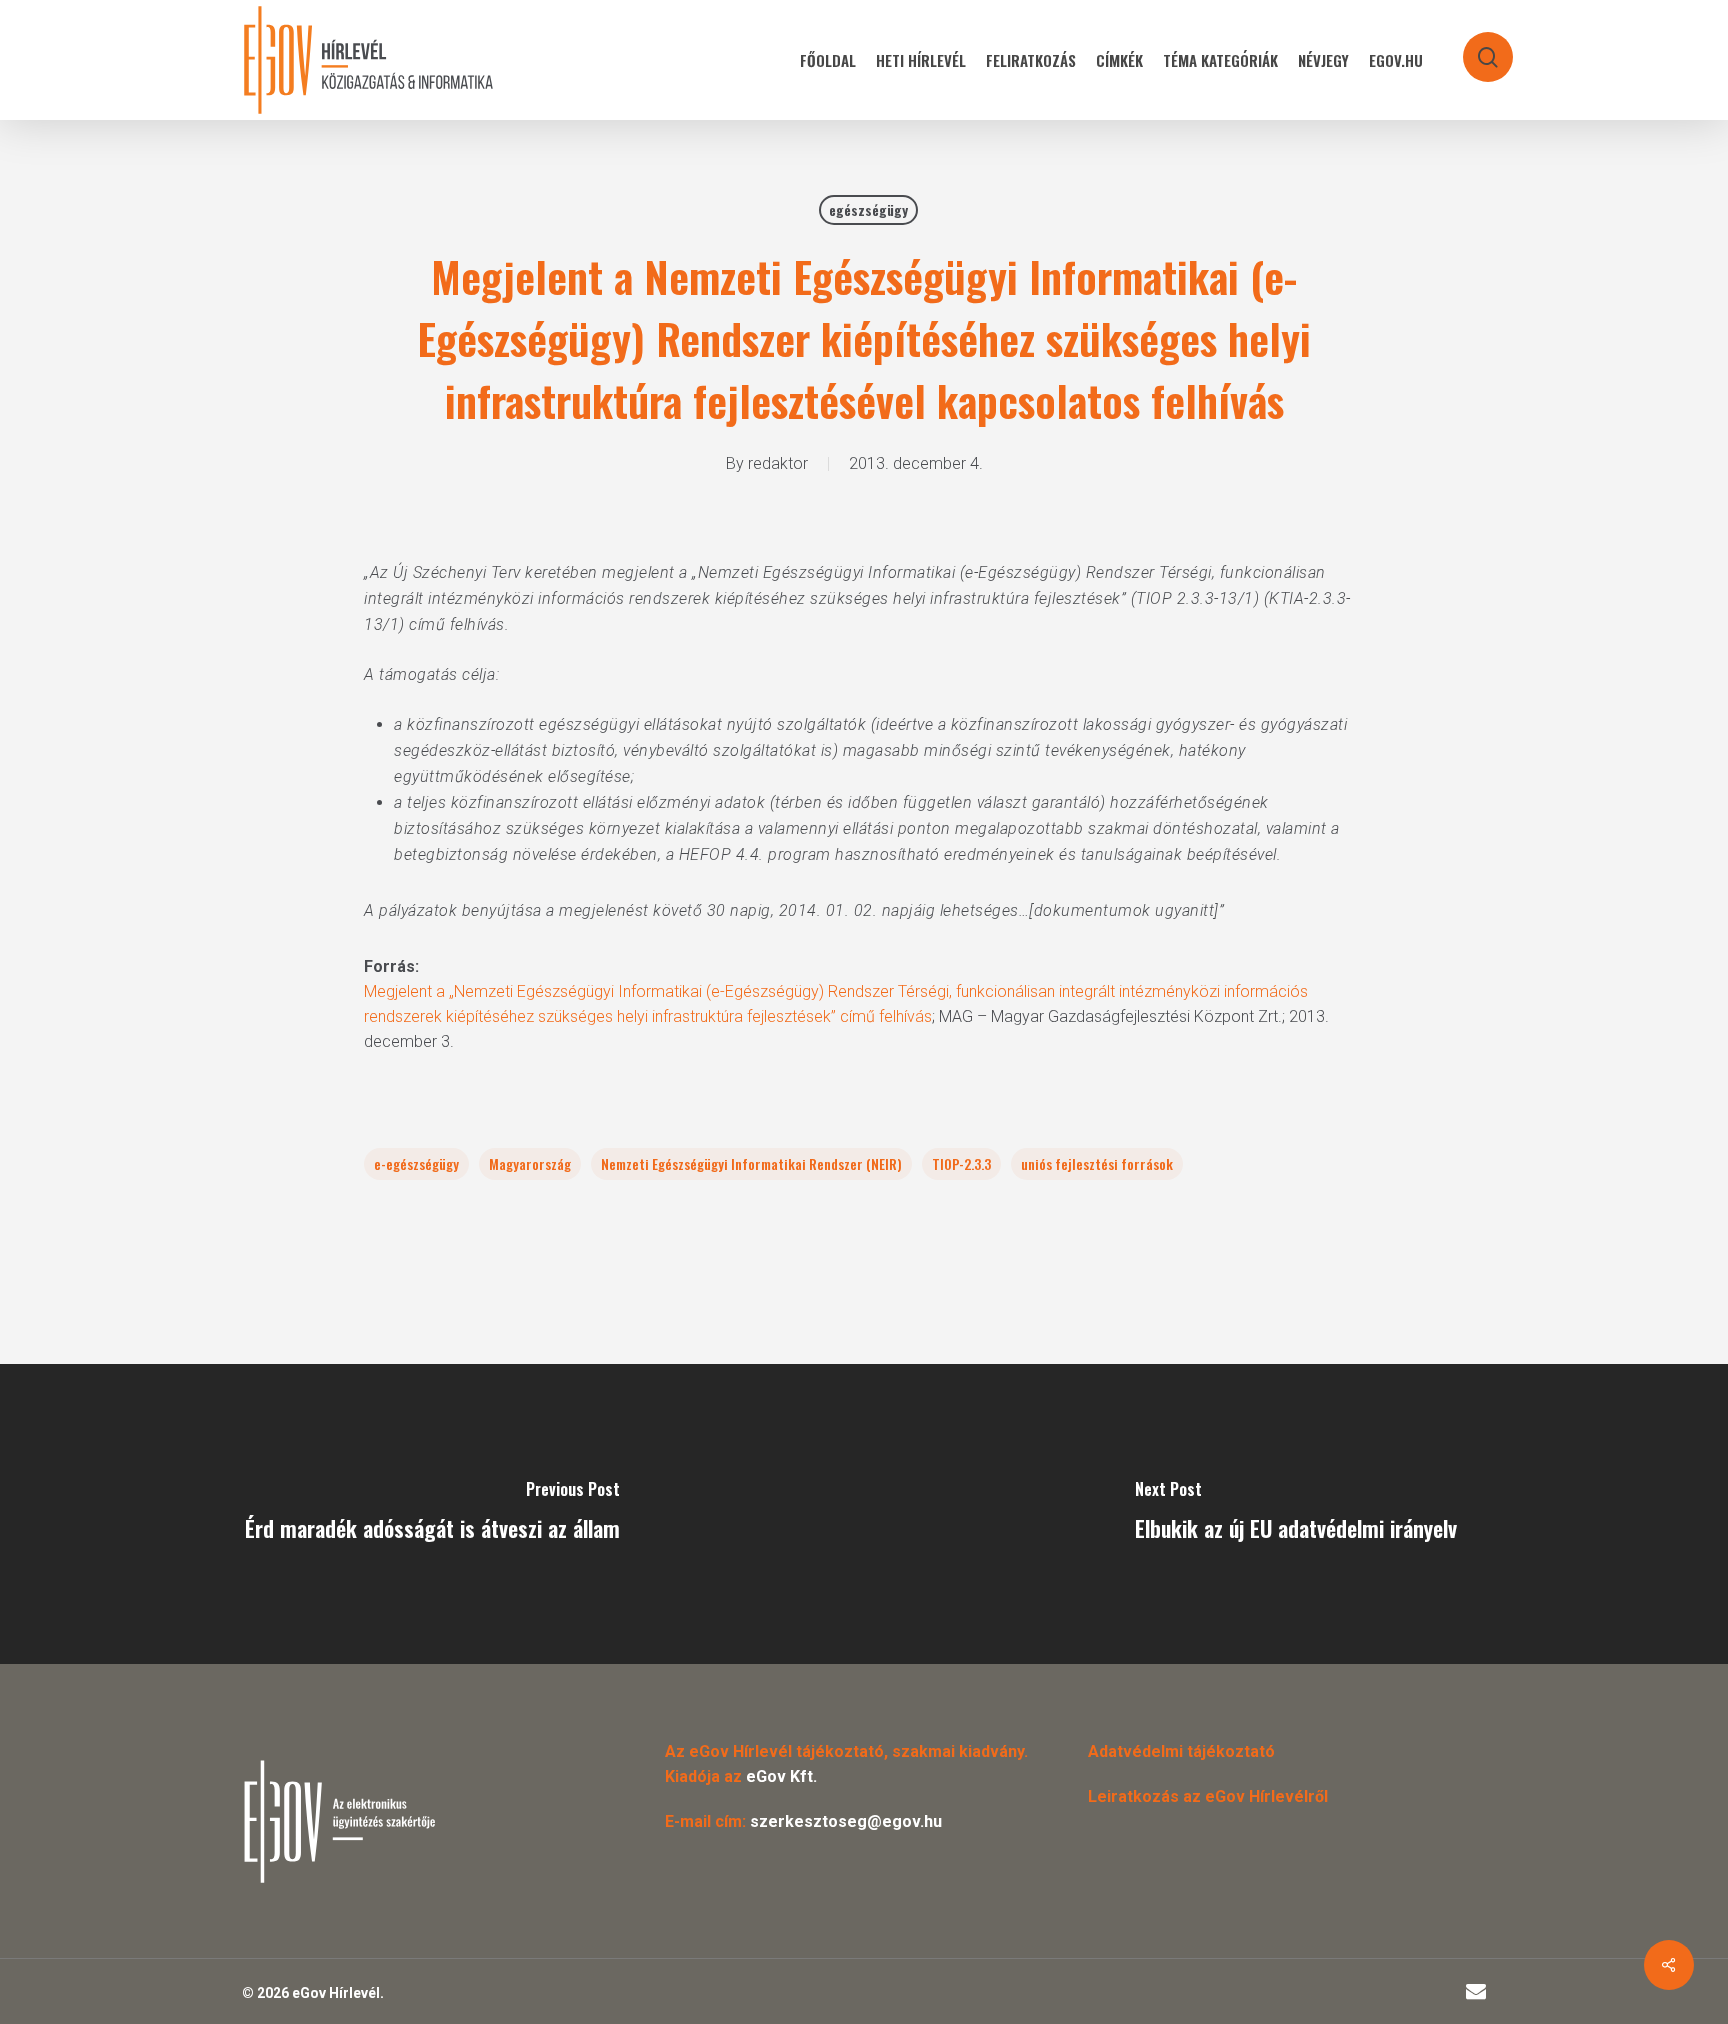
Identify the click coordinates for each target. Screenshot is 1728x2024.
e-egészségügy (416, 1163)
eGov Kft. (781, 1776)
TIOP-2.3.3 (961, 1163)
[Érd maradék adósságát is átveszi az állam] (432, 1514)
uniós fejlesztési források (1097, 1163)
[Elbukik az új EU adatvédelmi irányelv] (1296, 1514)
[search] (1475, 47)
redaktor (778, 463)
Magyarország (530, 1163)
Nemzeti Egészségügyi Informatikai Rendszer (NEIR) (751, 1163)
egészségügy (868, 209)
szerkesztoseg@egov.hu (846, 1821)
